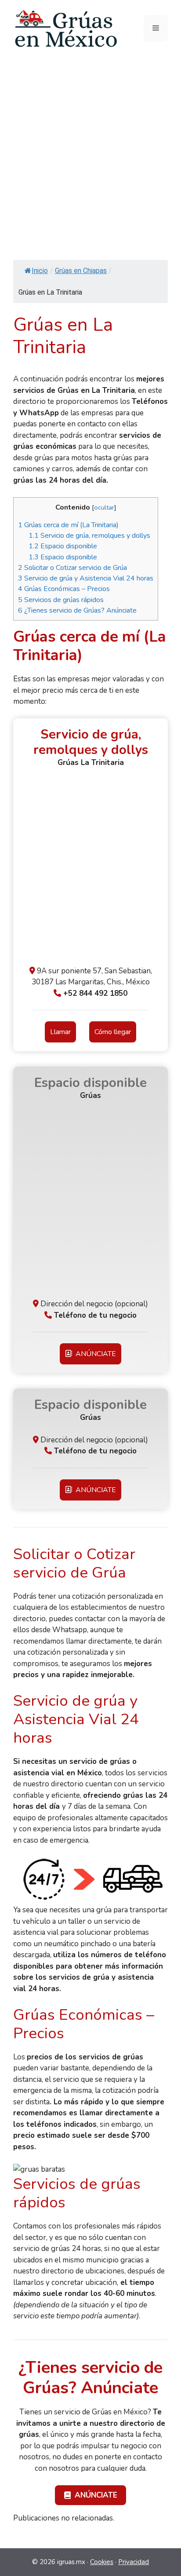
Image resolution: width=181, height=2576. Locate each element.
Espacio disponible (63, 546)
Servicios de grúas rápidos (61, 600)
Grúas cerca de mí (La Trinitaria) (68, 525)
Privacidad (134, 2562)
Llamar (60, 1032)
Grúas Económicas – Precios (64, 589)
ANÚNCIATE (94, 1354)
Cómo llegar (113, 1032)
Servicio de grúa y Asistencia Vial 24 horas (86, 578)
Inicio (40, 271)
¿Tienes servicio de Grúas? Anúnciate (77, 610)
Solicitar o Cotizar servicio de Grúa (72, 568)
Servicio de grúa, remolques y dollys (89, 536)
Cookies (102, 2562)
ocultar (104, 507)
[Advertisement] (90, 152)
